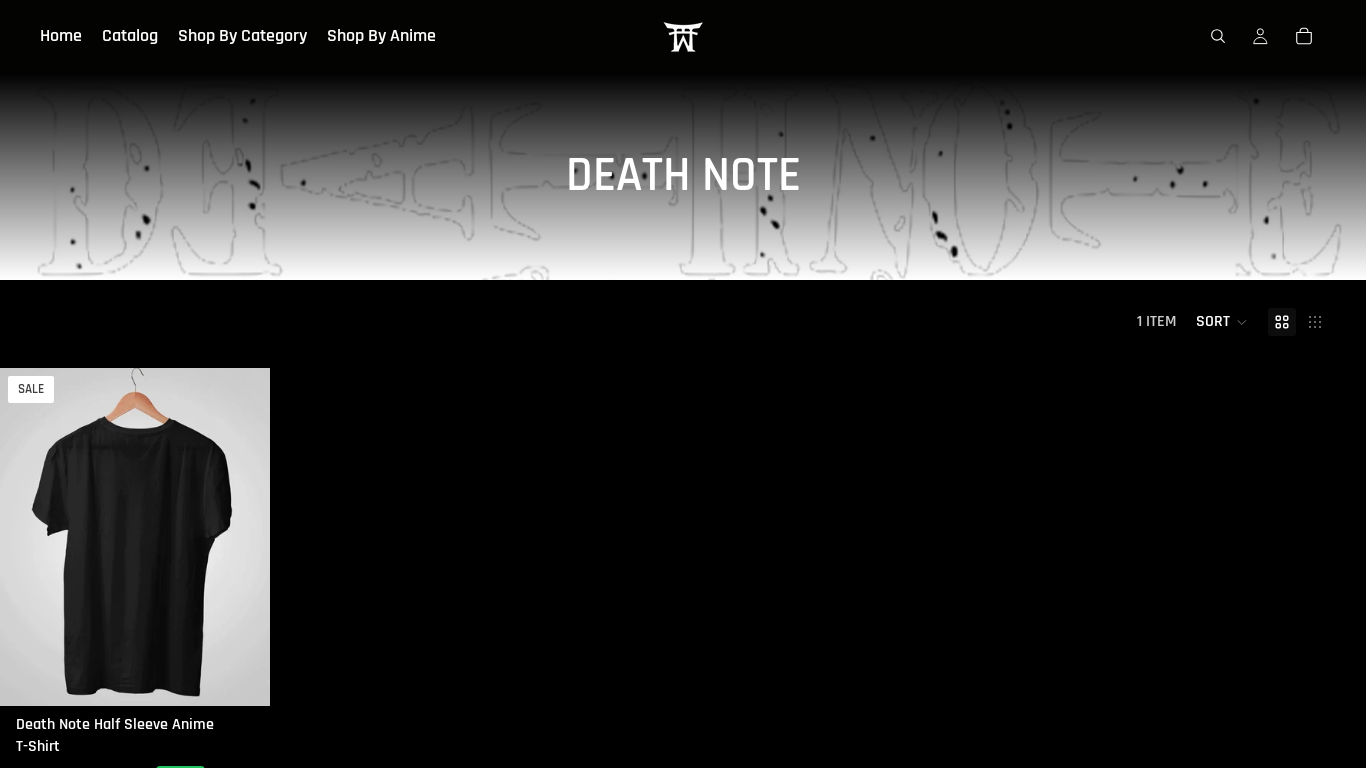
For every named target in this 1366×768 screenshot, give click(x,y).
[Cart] (1304, 36)
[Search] (1218, 36)
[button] (1222, 322)
